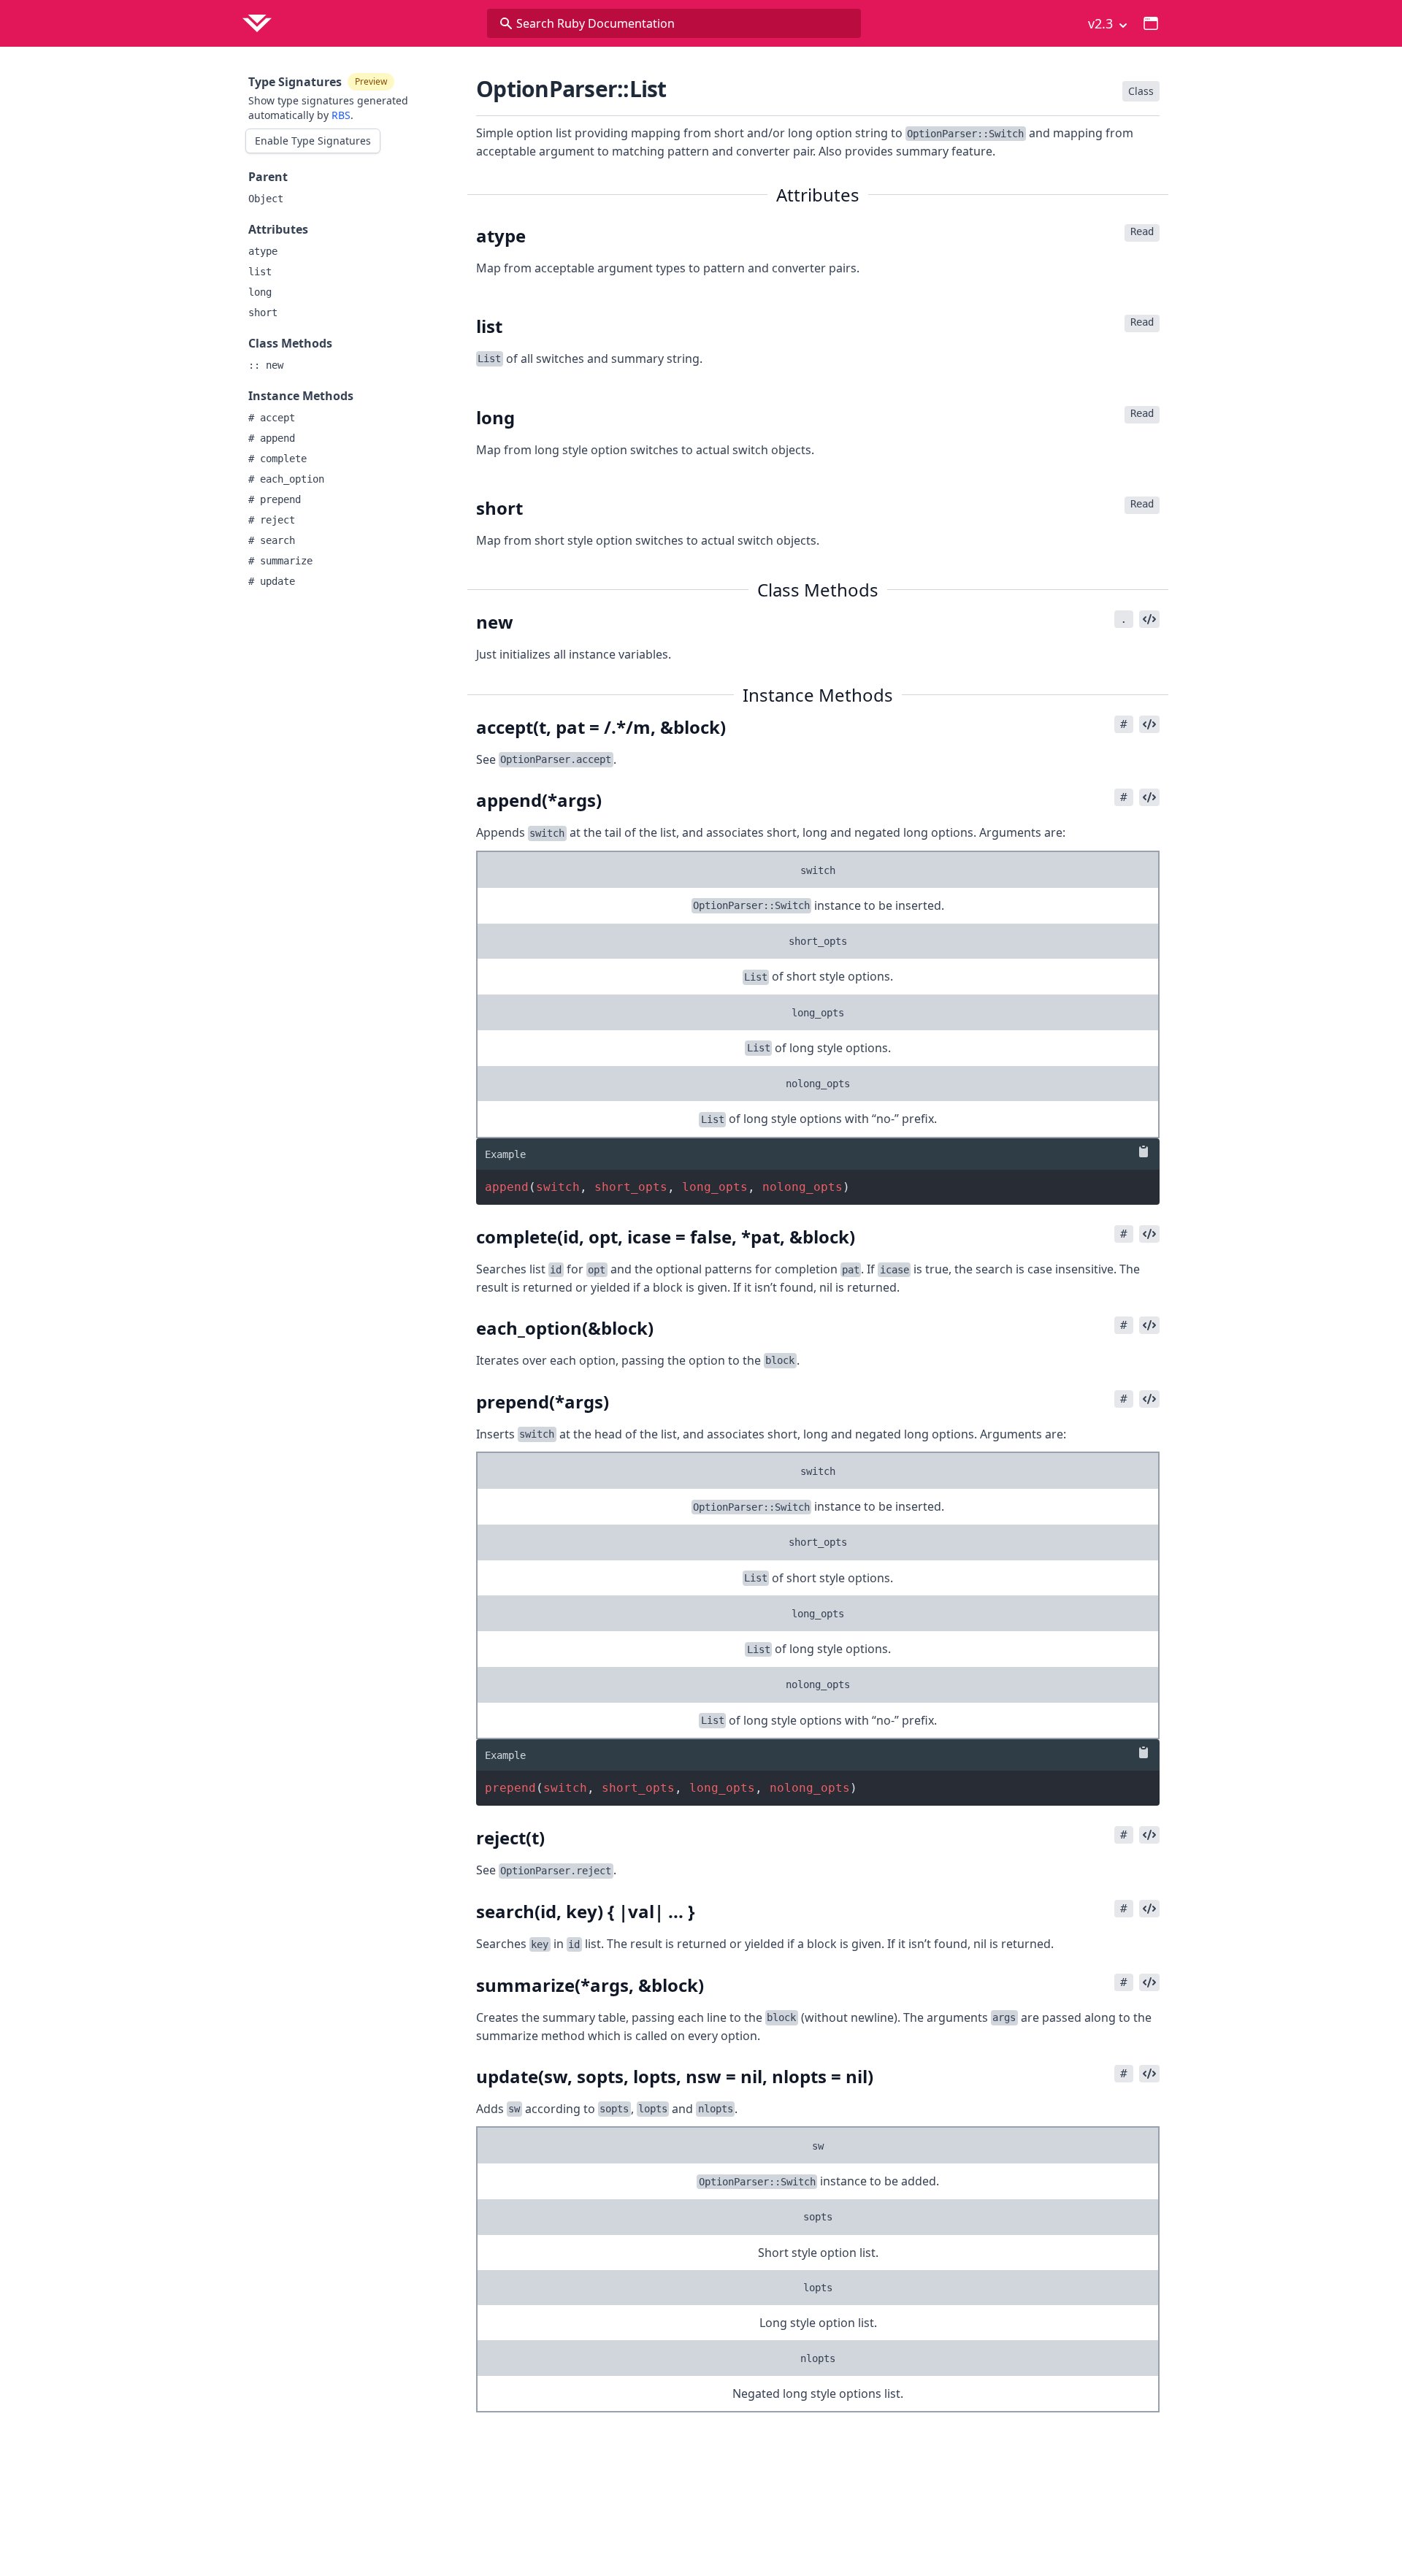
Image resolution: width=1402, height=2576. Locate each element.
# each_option (286, 479)
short (263, 313)
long (260, 292)
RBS (341, 115)
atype (263, 251)
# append (272, 438)
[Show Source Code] (1149, 619)
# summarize (280, 561)
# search (272, 540)
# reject (272, 520)
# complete (277, 459)
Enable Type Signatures (313, 141)
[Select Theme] (1151, 23)
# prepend (275, 499)
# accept (272, 418)
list (260, 272)
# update (272, 581)
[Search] (506, 23)
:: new (266, 365)
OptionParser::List (571, 89)
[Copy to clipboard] (1141, 1151)
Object (266, 199)
